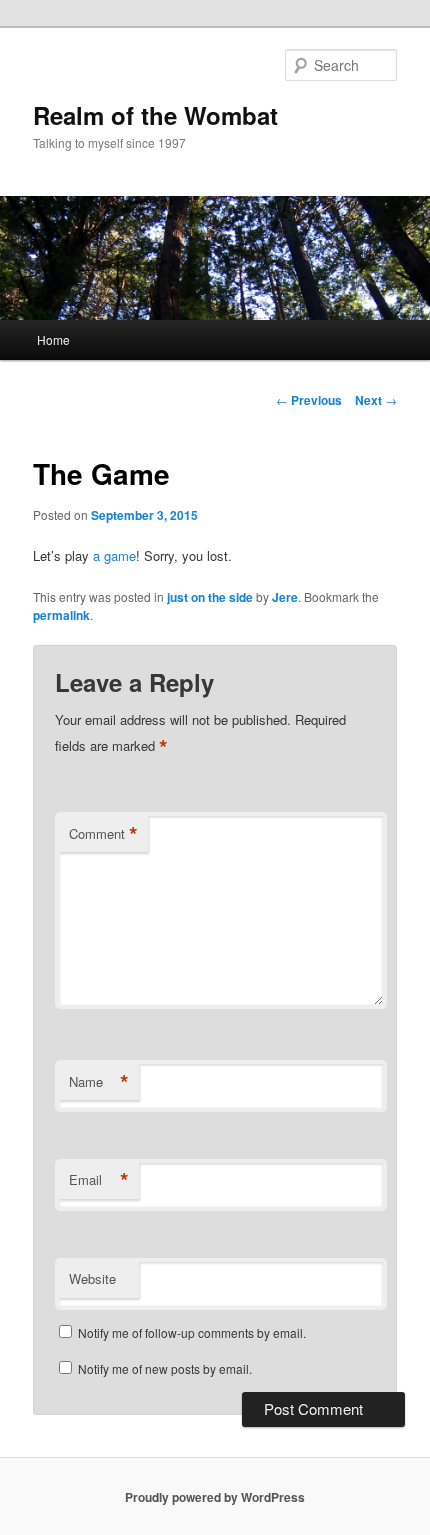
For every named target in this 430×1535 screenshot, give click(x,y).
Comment (103, 834)
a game (114, 555)
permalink (61, 615)
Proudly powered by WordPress (215, 1497)
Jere (285, 597)
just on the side (210, 597)
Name (99, 1082)
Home (53, 339)
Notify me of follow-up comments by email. (192, 1332)
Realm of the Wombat (155, 115)
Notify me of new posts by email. (165, 1368)
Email (99, 1180)
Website (92, 1278)
